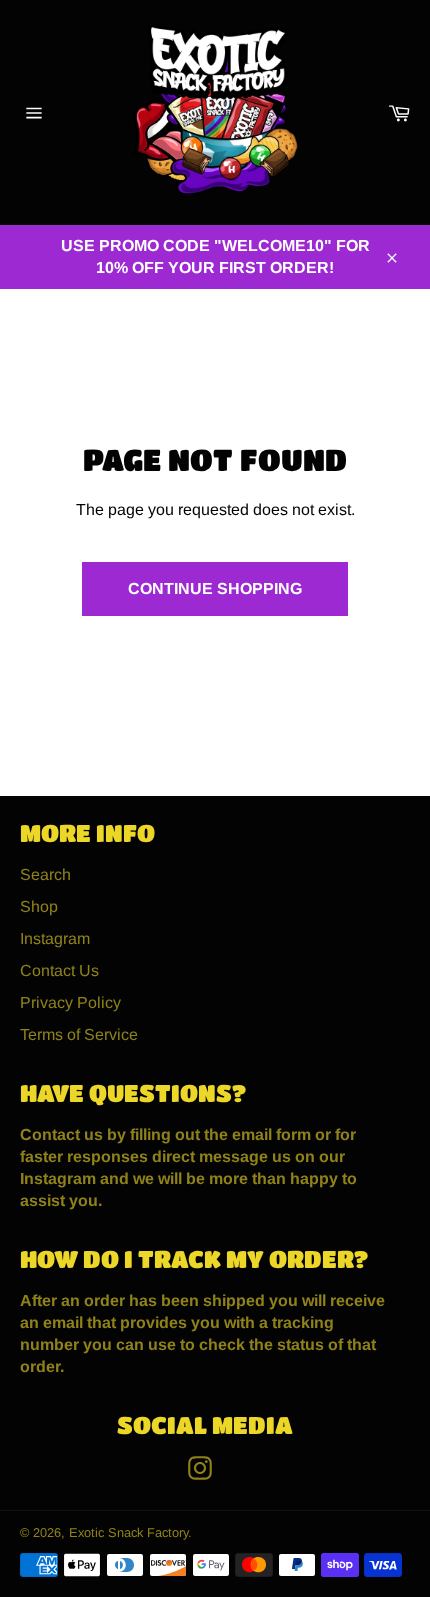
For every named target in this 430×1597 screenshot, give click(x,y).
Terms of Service (79, 1034)
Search (45, 874)
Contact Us (59, 970)
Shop (39, 906)
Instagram (55, 938)
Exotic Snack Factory (128, 1532)
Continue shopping (215, 588)
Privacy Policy (70, 1002)
